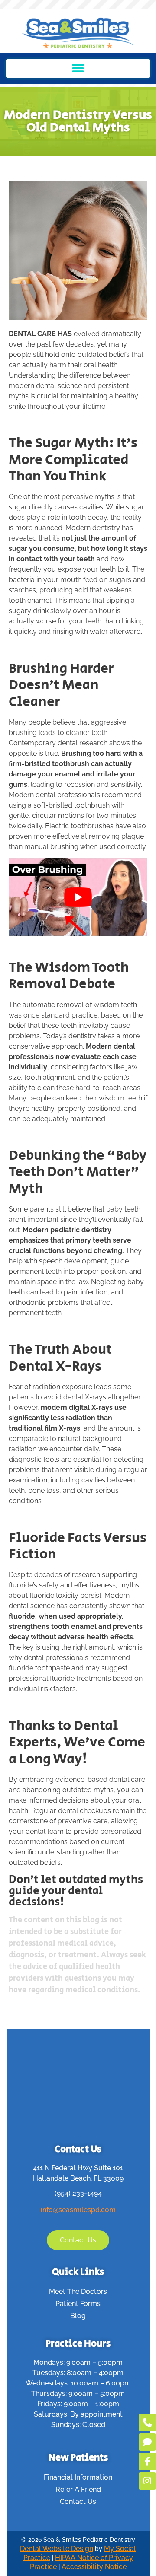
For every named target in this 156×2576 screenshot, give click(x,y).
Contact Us (78, 2501)
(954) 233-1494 (78, 2193)
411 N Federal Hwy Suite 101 (78, 2168)
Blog (78, 2316)
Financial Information (78, 2477)
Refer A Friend (78, 2489)
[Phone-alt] (147, 2423)
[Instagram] (147, 2481)
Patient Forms (78, 2304)
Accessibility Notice (94, 2567)
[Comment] (147, 2442)
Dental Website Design (57, 2549)
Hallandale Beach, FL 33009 (78, 2178)
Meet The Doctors (78, 2291)
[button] (78, 68)
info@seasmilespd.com (78, 2210)
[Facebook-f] (147, 2462)
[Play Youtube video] (78, 897)
